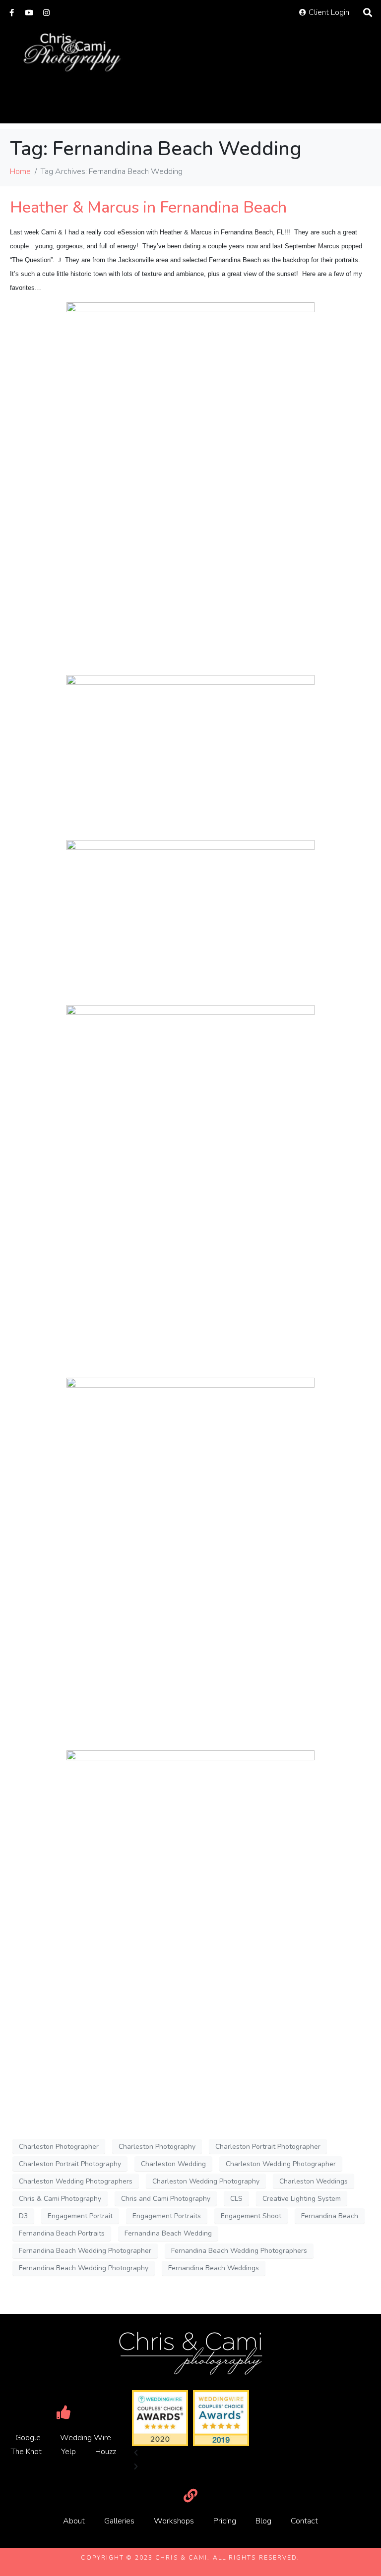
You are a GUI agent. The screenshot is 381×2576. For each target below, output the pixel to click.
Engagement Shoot (251, 2216)
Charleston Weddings (314, 2181)
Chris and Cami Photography (166, 2199)
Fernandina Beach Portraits (62, 2233)
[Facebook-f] (12, 13)
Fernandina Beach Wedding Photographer (85, 2251)
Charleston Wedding (173, 2164)
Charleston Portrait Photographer (268, 2147)
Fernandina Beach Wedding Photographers (239, 2251)
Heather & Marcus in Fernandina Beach (148, 207)
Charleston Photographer (59, 2147)
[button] (190, 2453)
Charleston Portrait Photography (70, 2164)
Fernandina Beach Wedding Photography (84, 2268)
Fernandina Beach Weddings (214, 2268)
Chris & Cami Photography (60, 2199)
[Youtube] (29, 13)
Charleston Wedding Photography (206, 2181)
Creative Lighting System (302, 2199)
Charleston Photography (157, 2147)
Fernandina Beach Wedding (168, 2233)
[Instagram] (46, 13)
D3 (23, 2216)
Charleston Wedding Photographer (281, 2164)
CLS (236, 2199)
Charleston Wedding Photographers (76, 2181)
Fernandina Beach (330, 2216)
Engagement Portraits (167, 2216)
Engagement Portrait (80, 2216)
